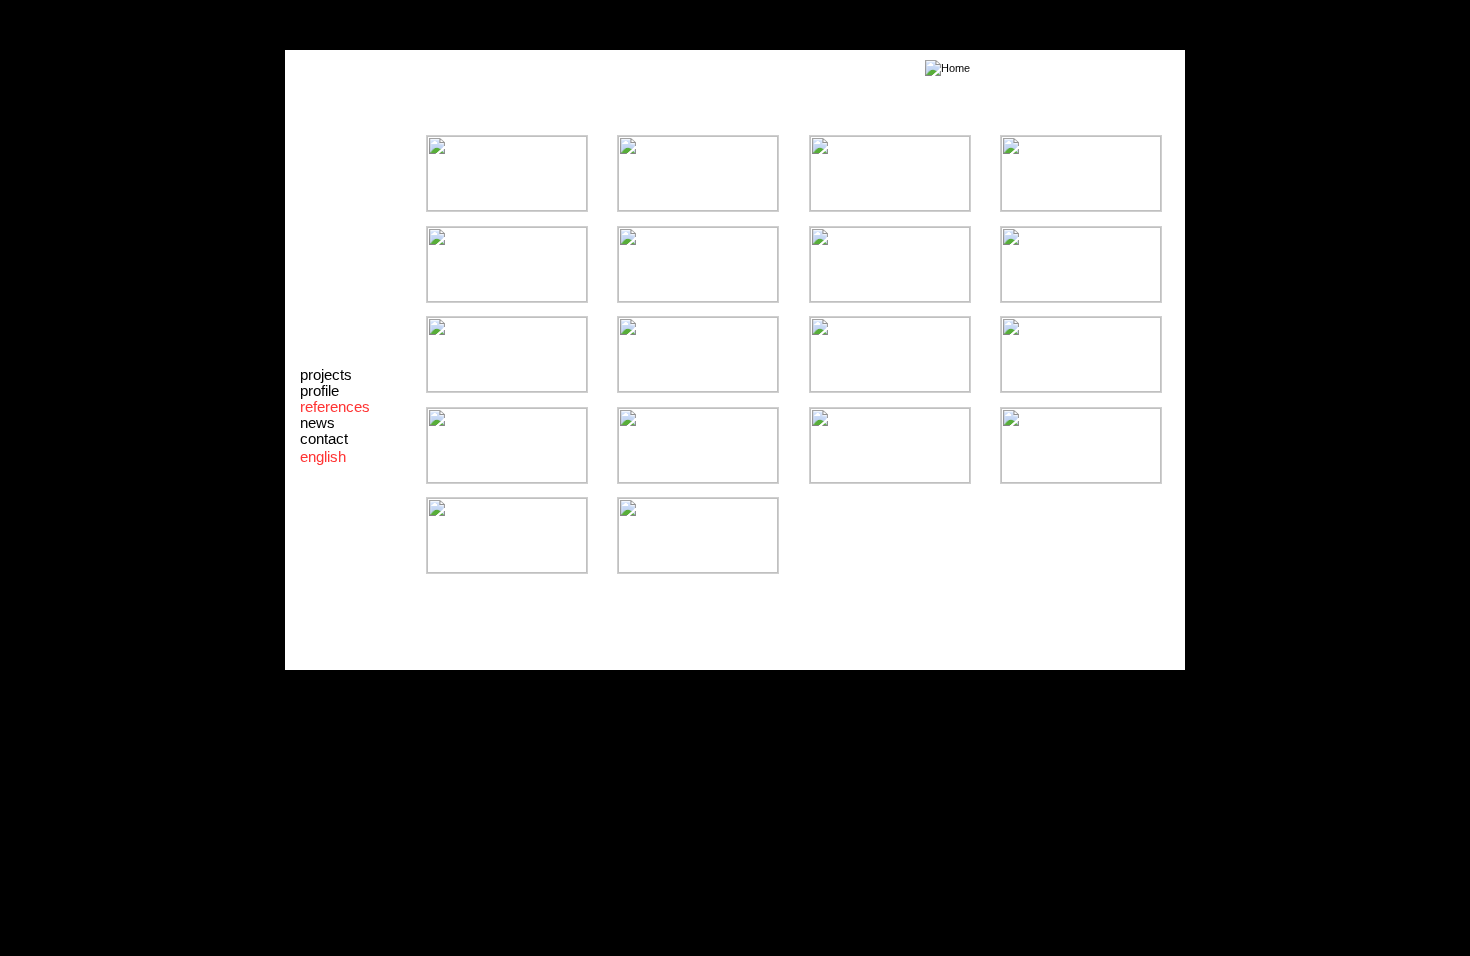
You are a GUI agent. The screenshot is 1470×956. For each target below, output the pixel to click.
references (335, 407)
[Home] (630, 68)
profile (319, 391)
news (317, 423)
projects (326, 375)
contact (324, 439)
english (323, 457)
